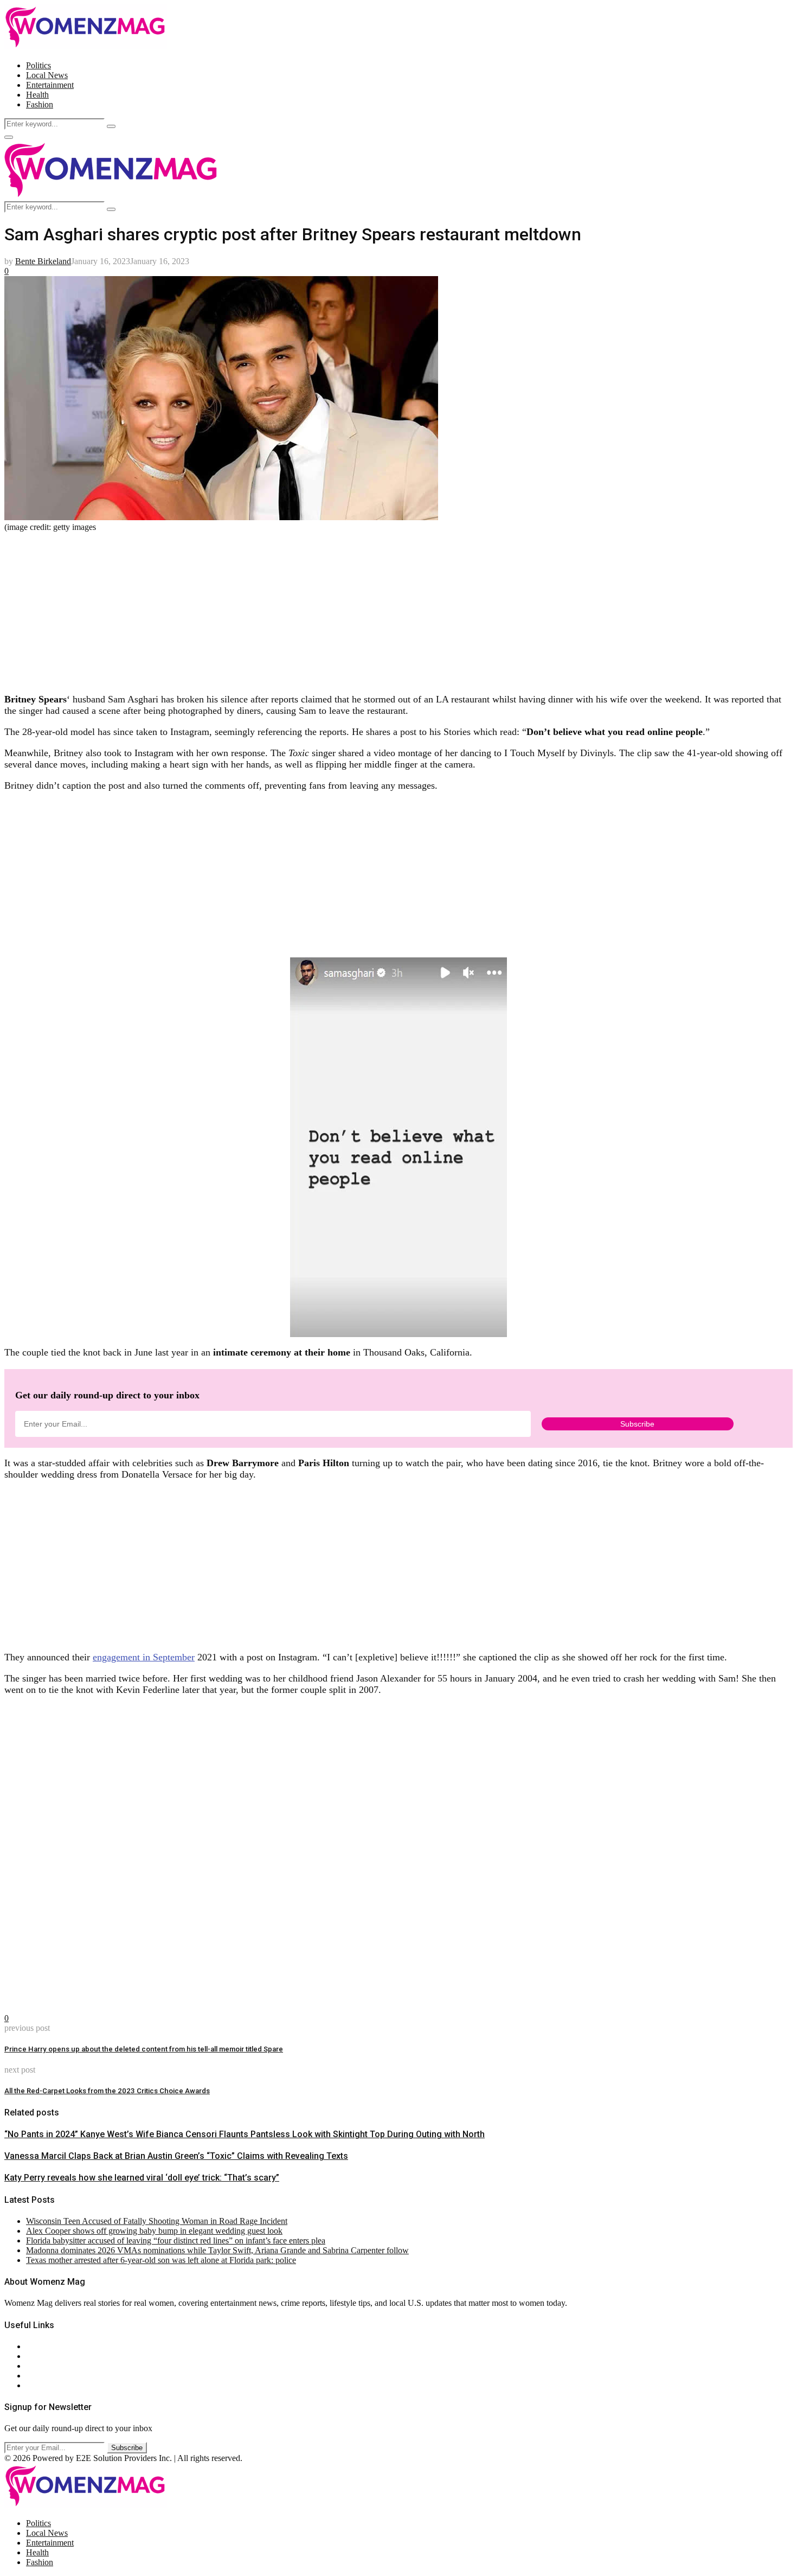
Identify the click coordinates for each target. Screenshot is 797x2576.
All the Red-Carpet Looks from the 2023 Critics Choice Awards (107, 2091)
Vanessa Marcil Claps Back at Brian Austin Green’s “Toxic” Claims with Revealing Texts (176, 2156)
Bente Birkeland (43, 261)
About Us (43, 2346)
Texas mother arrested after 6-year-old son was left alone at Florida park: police (161, 2260)
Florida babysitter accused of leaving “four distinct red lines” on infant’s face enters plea (176, 2241)
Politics (38, 65)
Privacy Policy (51, 2366)
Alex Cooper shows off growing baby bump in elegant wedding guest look (154, 2231)
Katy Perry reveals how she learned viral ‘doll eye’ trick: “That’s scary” (142, 2178)
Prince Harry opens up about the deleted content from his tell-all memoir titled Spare (144, 2049)
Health (37, 95)
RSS (34, 2385)
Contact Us (45, 2356)
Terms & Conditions (61, 2376)
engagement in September (144, 1657)
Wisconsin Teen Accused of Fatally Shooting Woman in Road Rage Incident (157, 2221)
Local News (47, 75)
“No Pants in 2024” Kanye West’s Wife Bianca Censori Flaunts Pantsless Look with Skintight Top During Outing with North (245, 2134)
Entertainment (50, 85)
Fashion (40, 104)
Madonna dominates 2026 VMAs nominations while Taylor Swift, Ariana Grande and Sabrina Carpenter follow (217, 2250)
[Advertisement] (330, 608)
